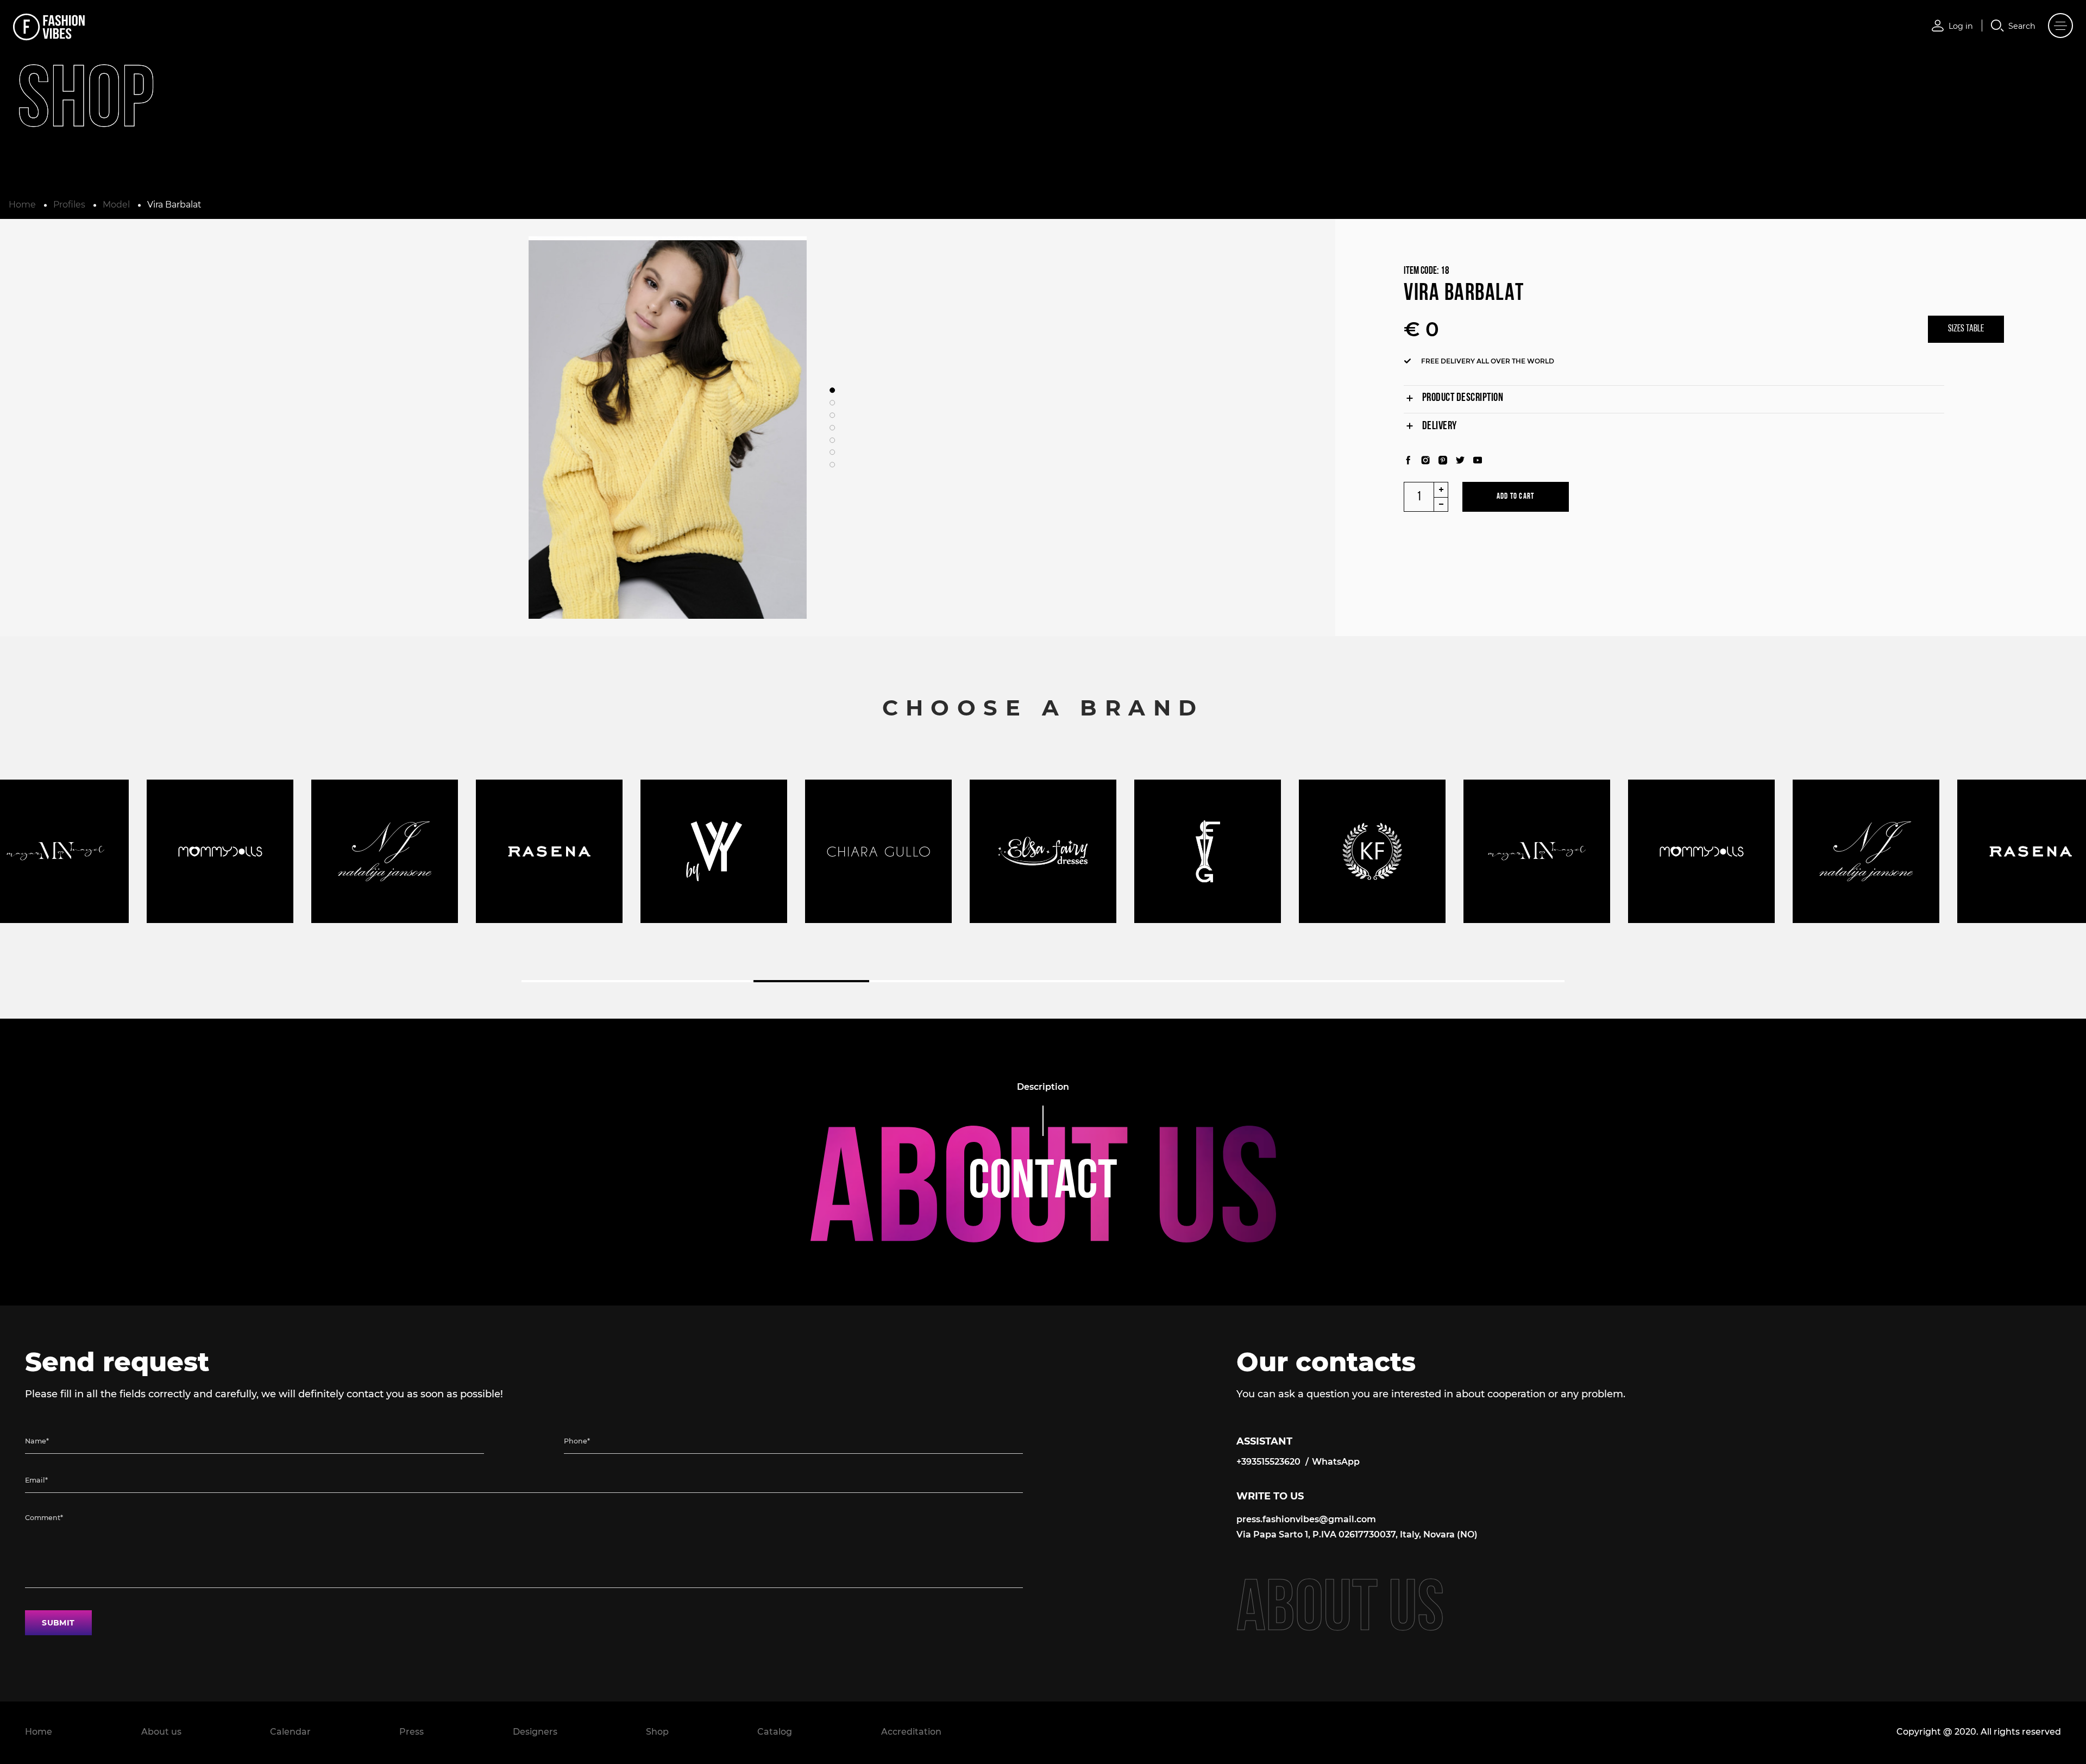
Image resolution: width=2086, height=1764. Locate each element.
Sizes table (1966, 329)
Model (116, 205)
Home (22, 205)
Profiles (69, 205)
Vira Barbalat (174, 205)
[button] (832, 391)
